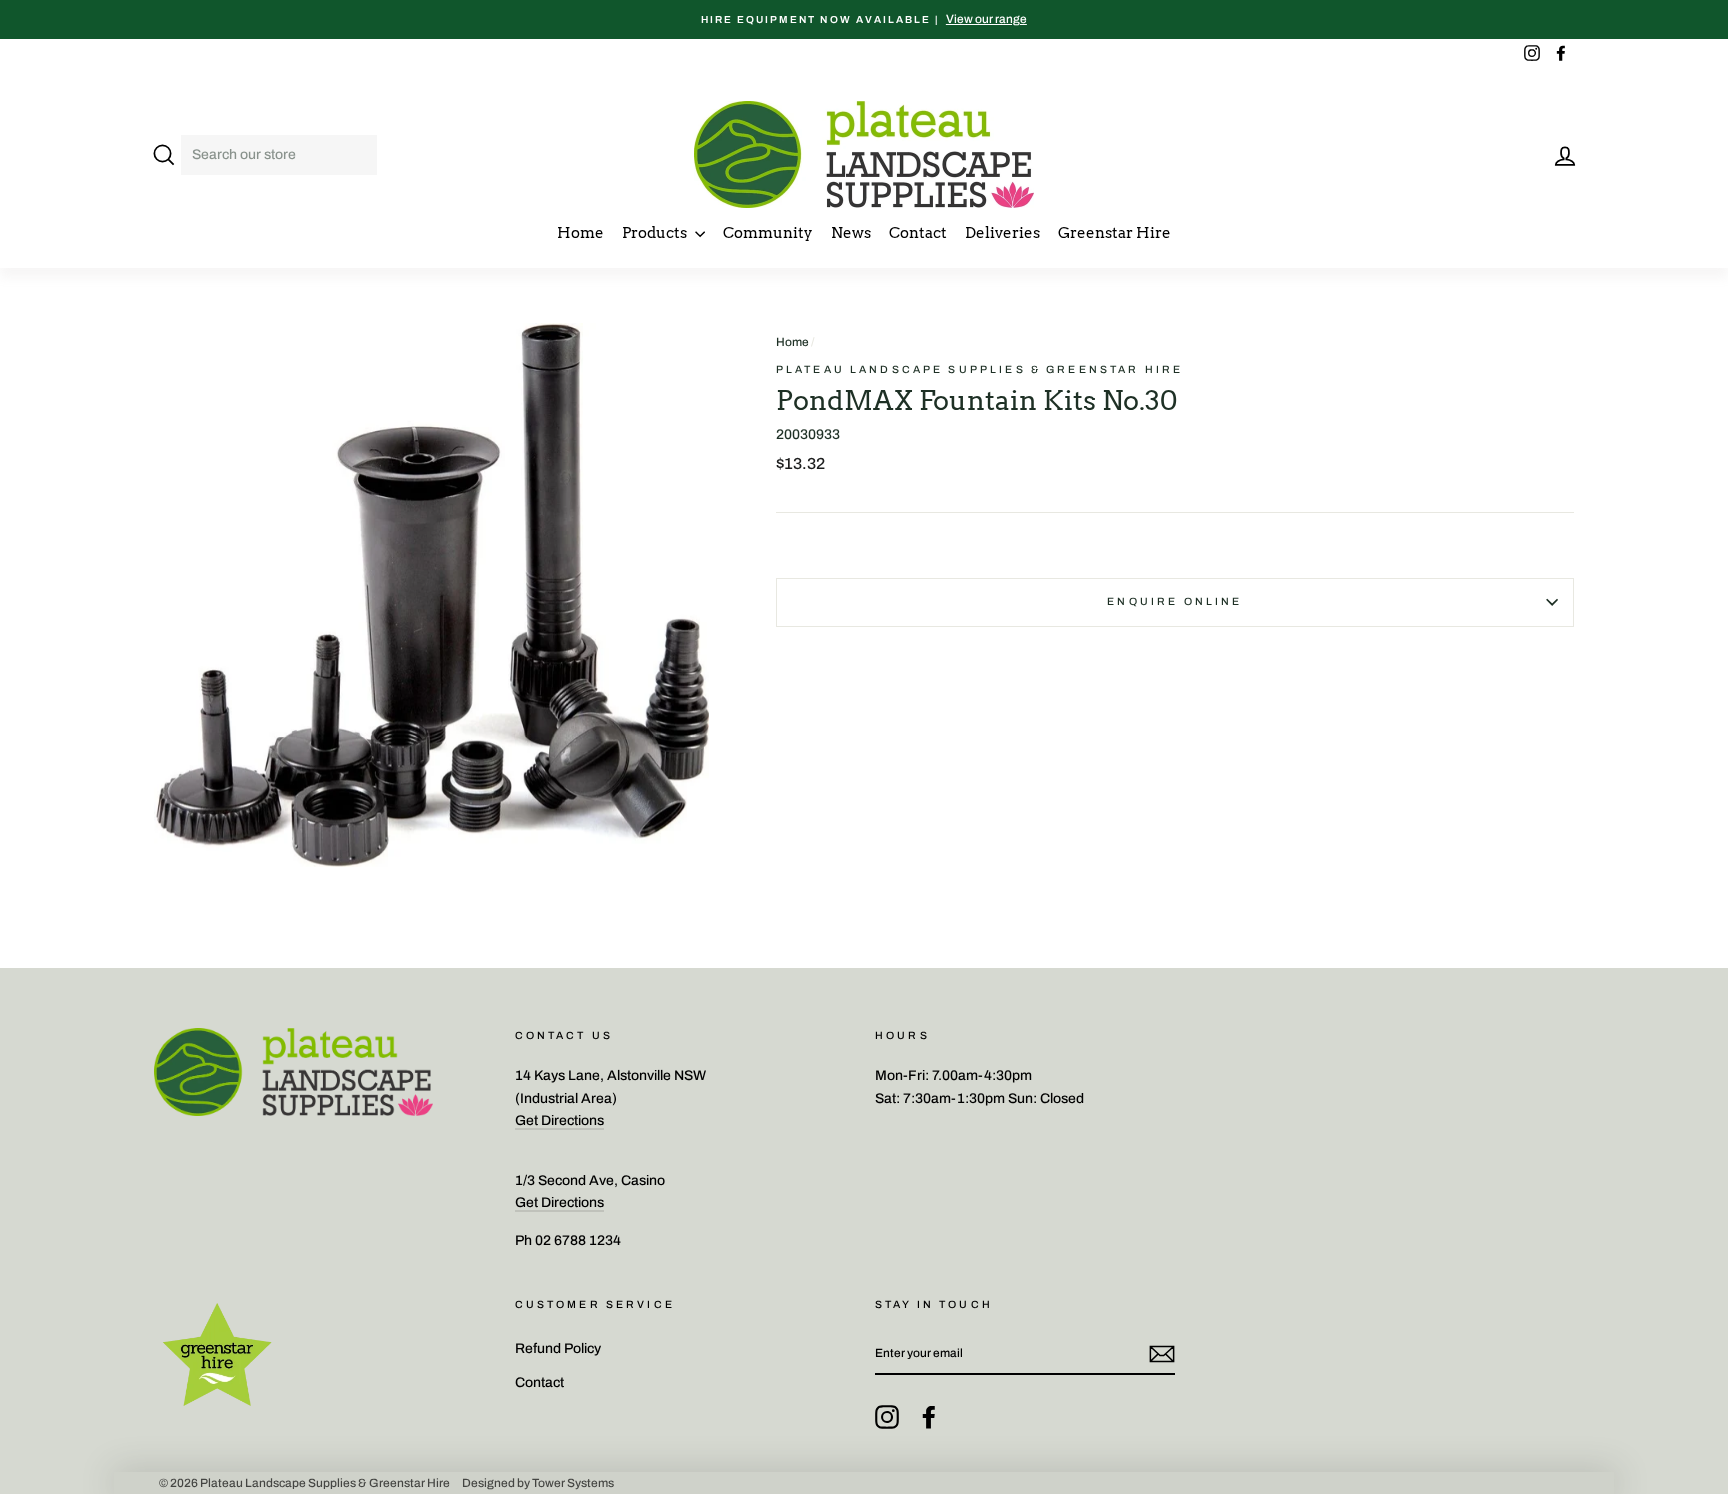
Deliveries (1002, 233)
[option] (864, 19)
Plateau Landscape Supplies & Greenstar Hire (979, 369)
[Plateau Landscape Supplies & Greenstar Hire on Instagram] (887, 1417)
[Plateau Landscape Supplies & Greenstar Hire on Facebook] (929, 1417)
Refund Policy (558, 1348)
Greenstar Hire (1114, 233)
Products (656, 233)
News (851, 233)
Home (580, 233)
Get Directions (559, 1120)
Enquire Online (1174, 601)
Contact (918, 233)
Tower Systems (573, 1483)
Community (768, 233)
